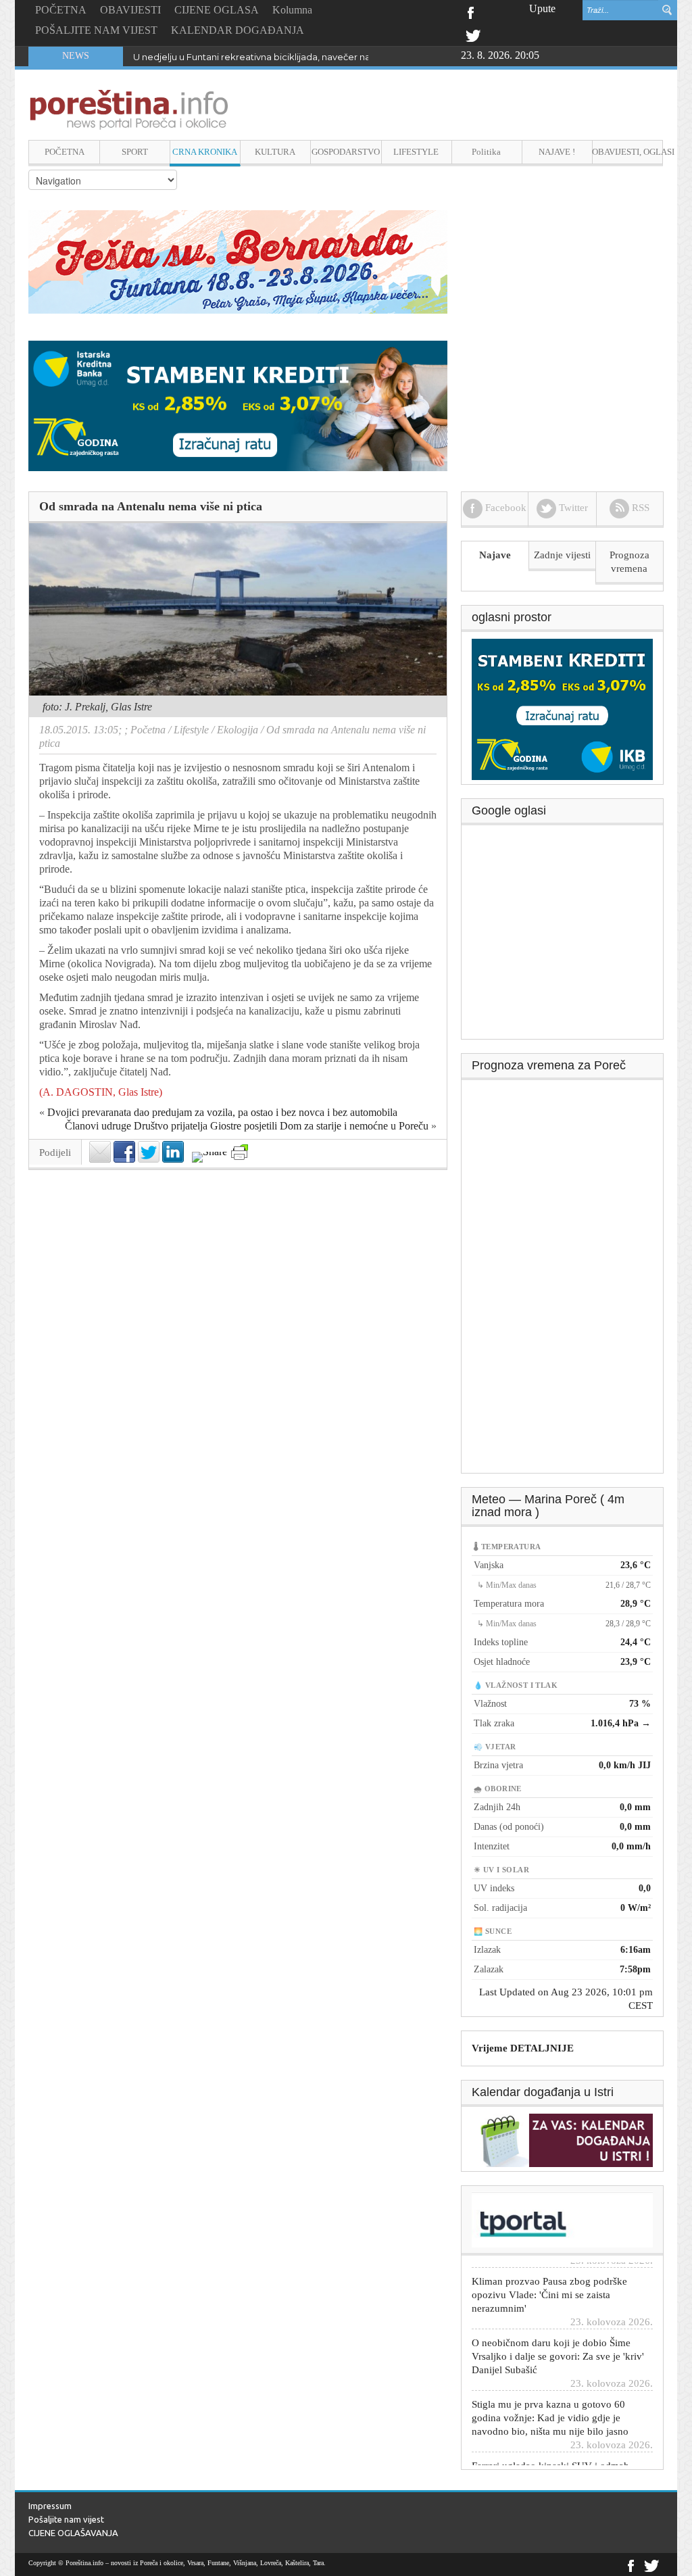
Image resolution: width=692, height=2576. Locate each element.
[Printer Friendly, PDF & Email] (240, 1152)
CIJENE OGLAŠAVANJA (73, 2533)
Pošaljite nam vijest (66, 2519)
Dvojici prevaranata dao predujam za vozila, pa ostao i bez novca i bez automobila (222, 1112)
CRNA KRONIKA (205, 152)
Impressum (50, 2506)
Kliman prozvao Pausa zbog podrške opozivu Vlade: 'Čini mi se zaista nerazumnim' (549, 2262)
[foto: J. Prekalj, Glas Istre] (238, 609)
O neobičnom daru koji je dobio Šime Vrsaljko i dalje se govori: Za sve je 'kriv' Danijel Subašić (558, 2324)
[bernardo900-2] (238, 261)
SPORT (135, 152)
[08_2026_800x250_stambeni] (238, 405)
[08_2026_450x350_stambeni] (562, 708)
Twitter (473, 34)
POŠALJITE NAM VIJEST (96, 30)
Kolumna (292, 10)
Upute (542, 8)
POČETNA (61, 10)
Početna (148, 730)
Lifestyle (191, 730)
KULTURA (275, 152)
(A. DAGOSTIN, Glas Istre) (101, 1092)
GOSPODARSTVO (346, 152)
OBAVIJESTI (130, 10)
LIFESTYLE (416, 152)
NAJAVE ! (557, 152)
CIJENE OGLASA (217, 10)
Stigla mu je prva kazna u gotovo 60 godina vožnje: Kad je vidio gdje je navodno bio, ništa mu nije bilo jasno (550, 2385)
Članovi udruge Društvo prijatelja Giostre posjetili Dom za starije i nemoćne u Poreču (247, 1126)
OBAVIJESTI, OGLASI (627, 152)
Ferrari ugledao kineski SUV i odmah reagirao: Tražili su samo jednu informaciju (550, 2447)
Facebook (470, 11)
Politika (486, 152)
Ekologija (238, 730)
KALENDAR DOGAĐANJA (238, 30)
